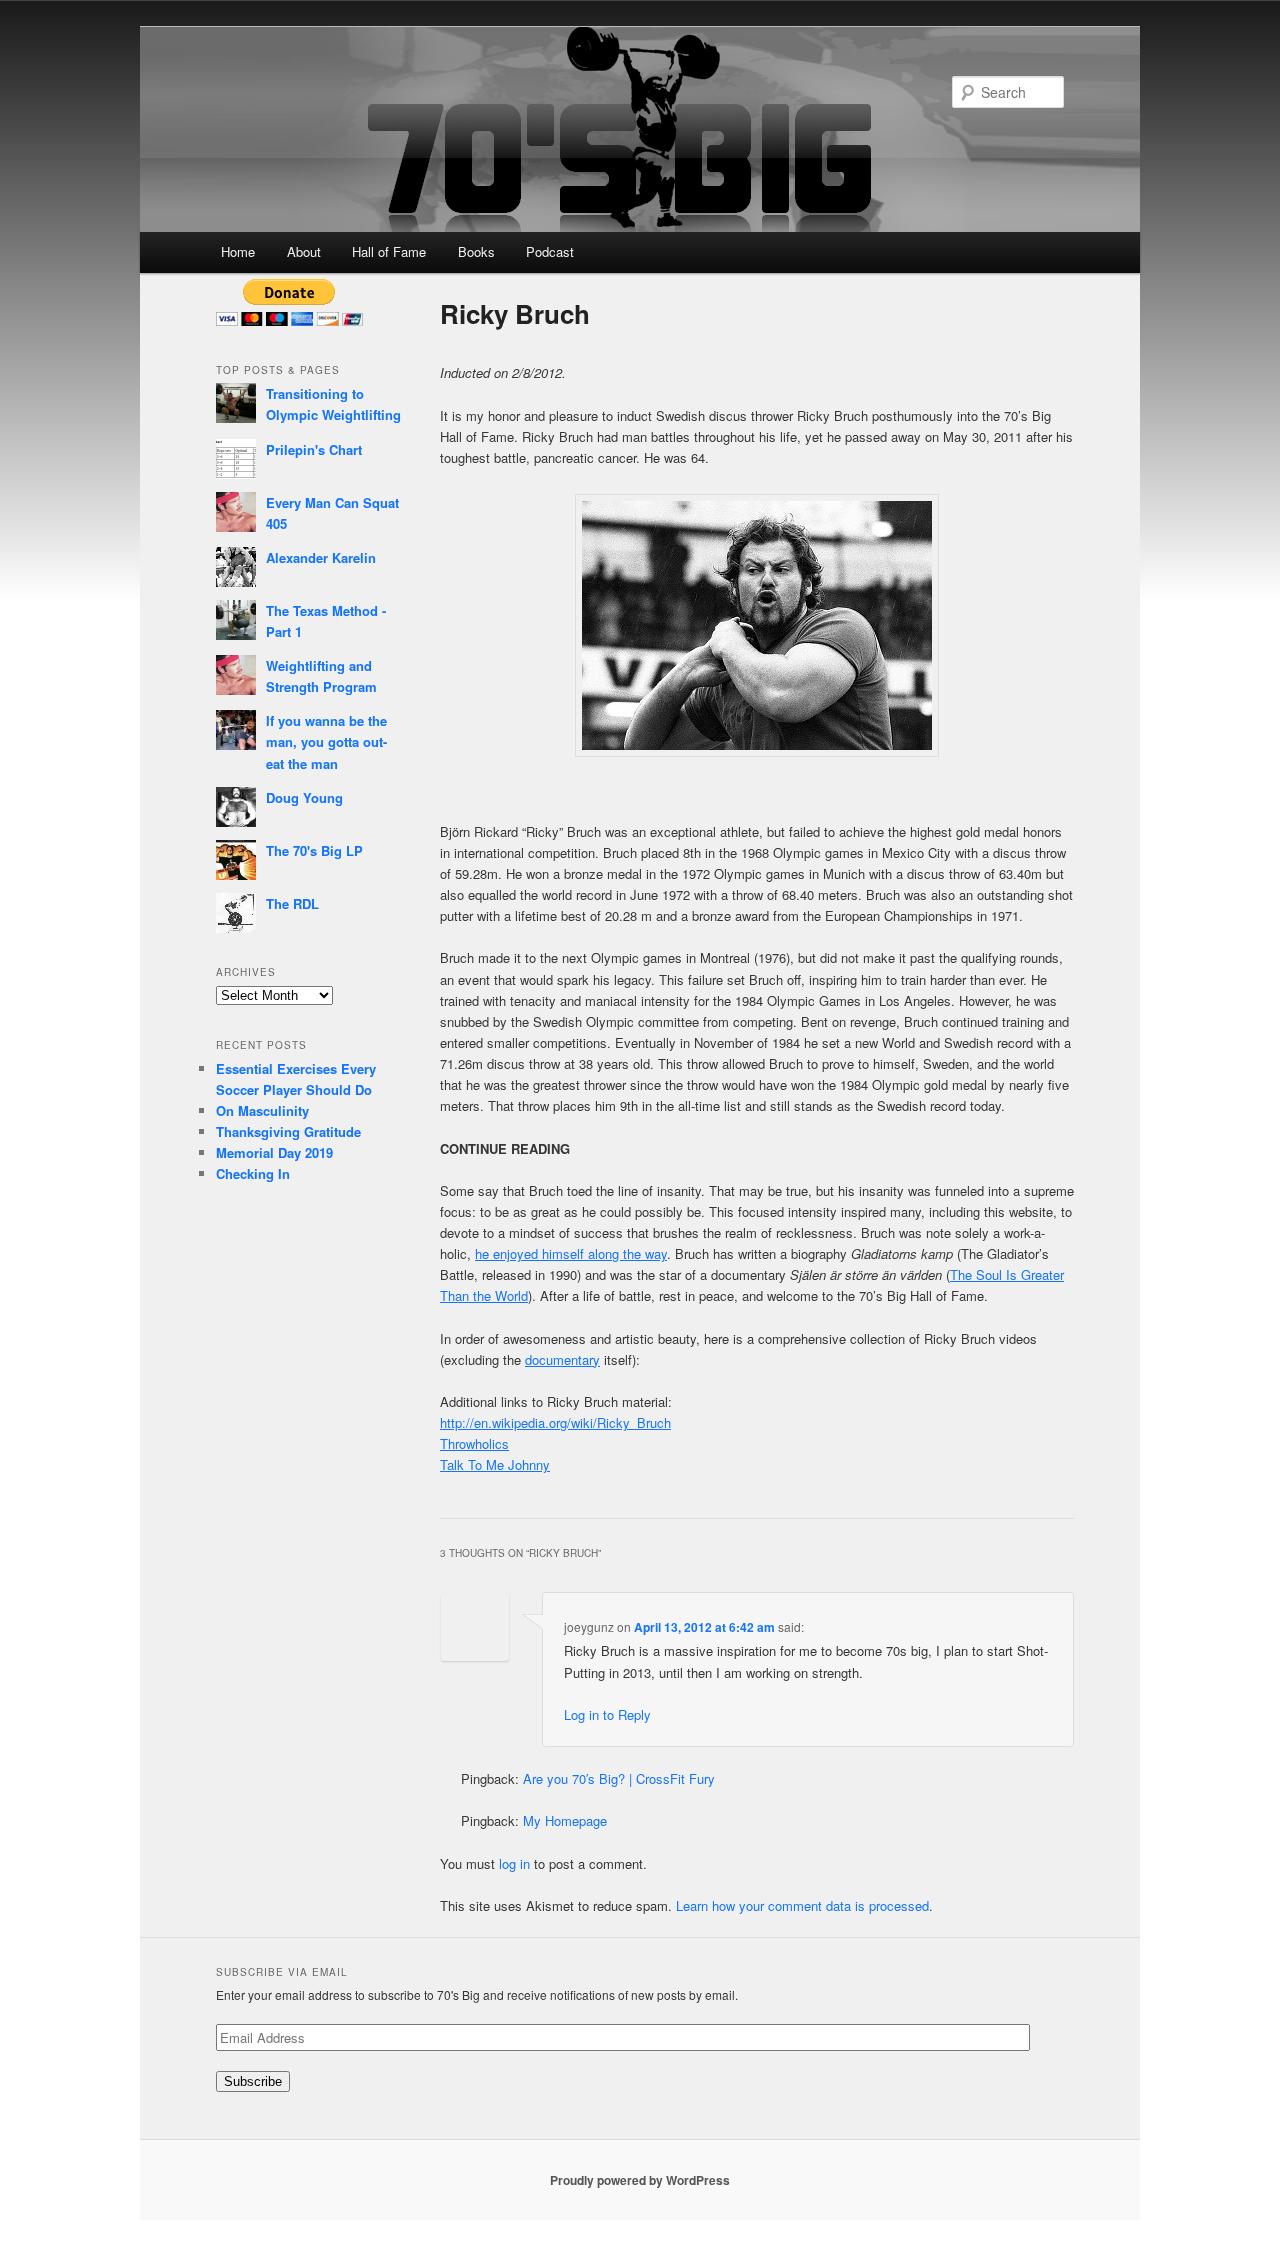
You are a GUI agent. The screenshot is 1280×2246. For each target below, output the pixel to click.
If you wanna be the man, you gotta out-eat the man (326, 741)
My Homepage (565, 1820)
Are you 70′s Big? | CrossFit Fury (619, 1778)
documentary (562, 1359)
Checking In (253, 1173)
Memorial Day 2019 (274, 1152)
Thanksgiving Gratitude (288, 1131)
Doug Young (304, 797)
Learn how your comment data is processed (802, 1905)
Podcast (550, 251)
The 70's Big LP (314, 850)
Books (476, 251)
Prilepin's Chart (314, 449)
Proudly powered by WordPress (640, 2180)
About (304, 251)
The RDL (292, 903)
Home (238, 251)
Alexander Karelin (321, 557)
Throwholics (474, 1443)
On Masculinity (262, 1110)
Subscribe (253, 2081)
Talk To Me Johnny (495, 1464)
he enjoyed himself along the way (571, 1253)
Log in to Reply (607, 1714)
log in (514, 1863)
